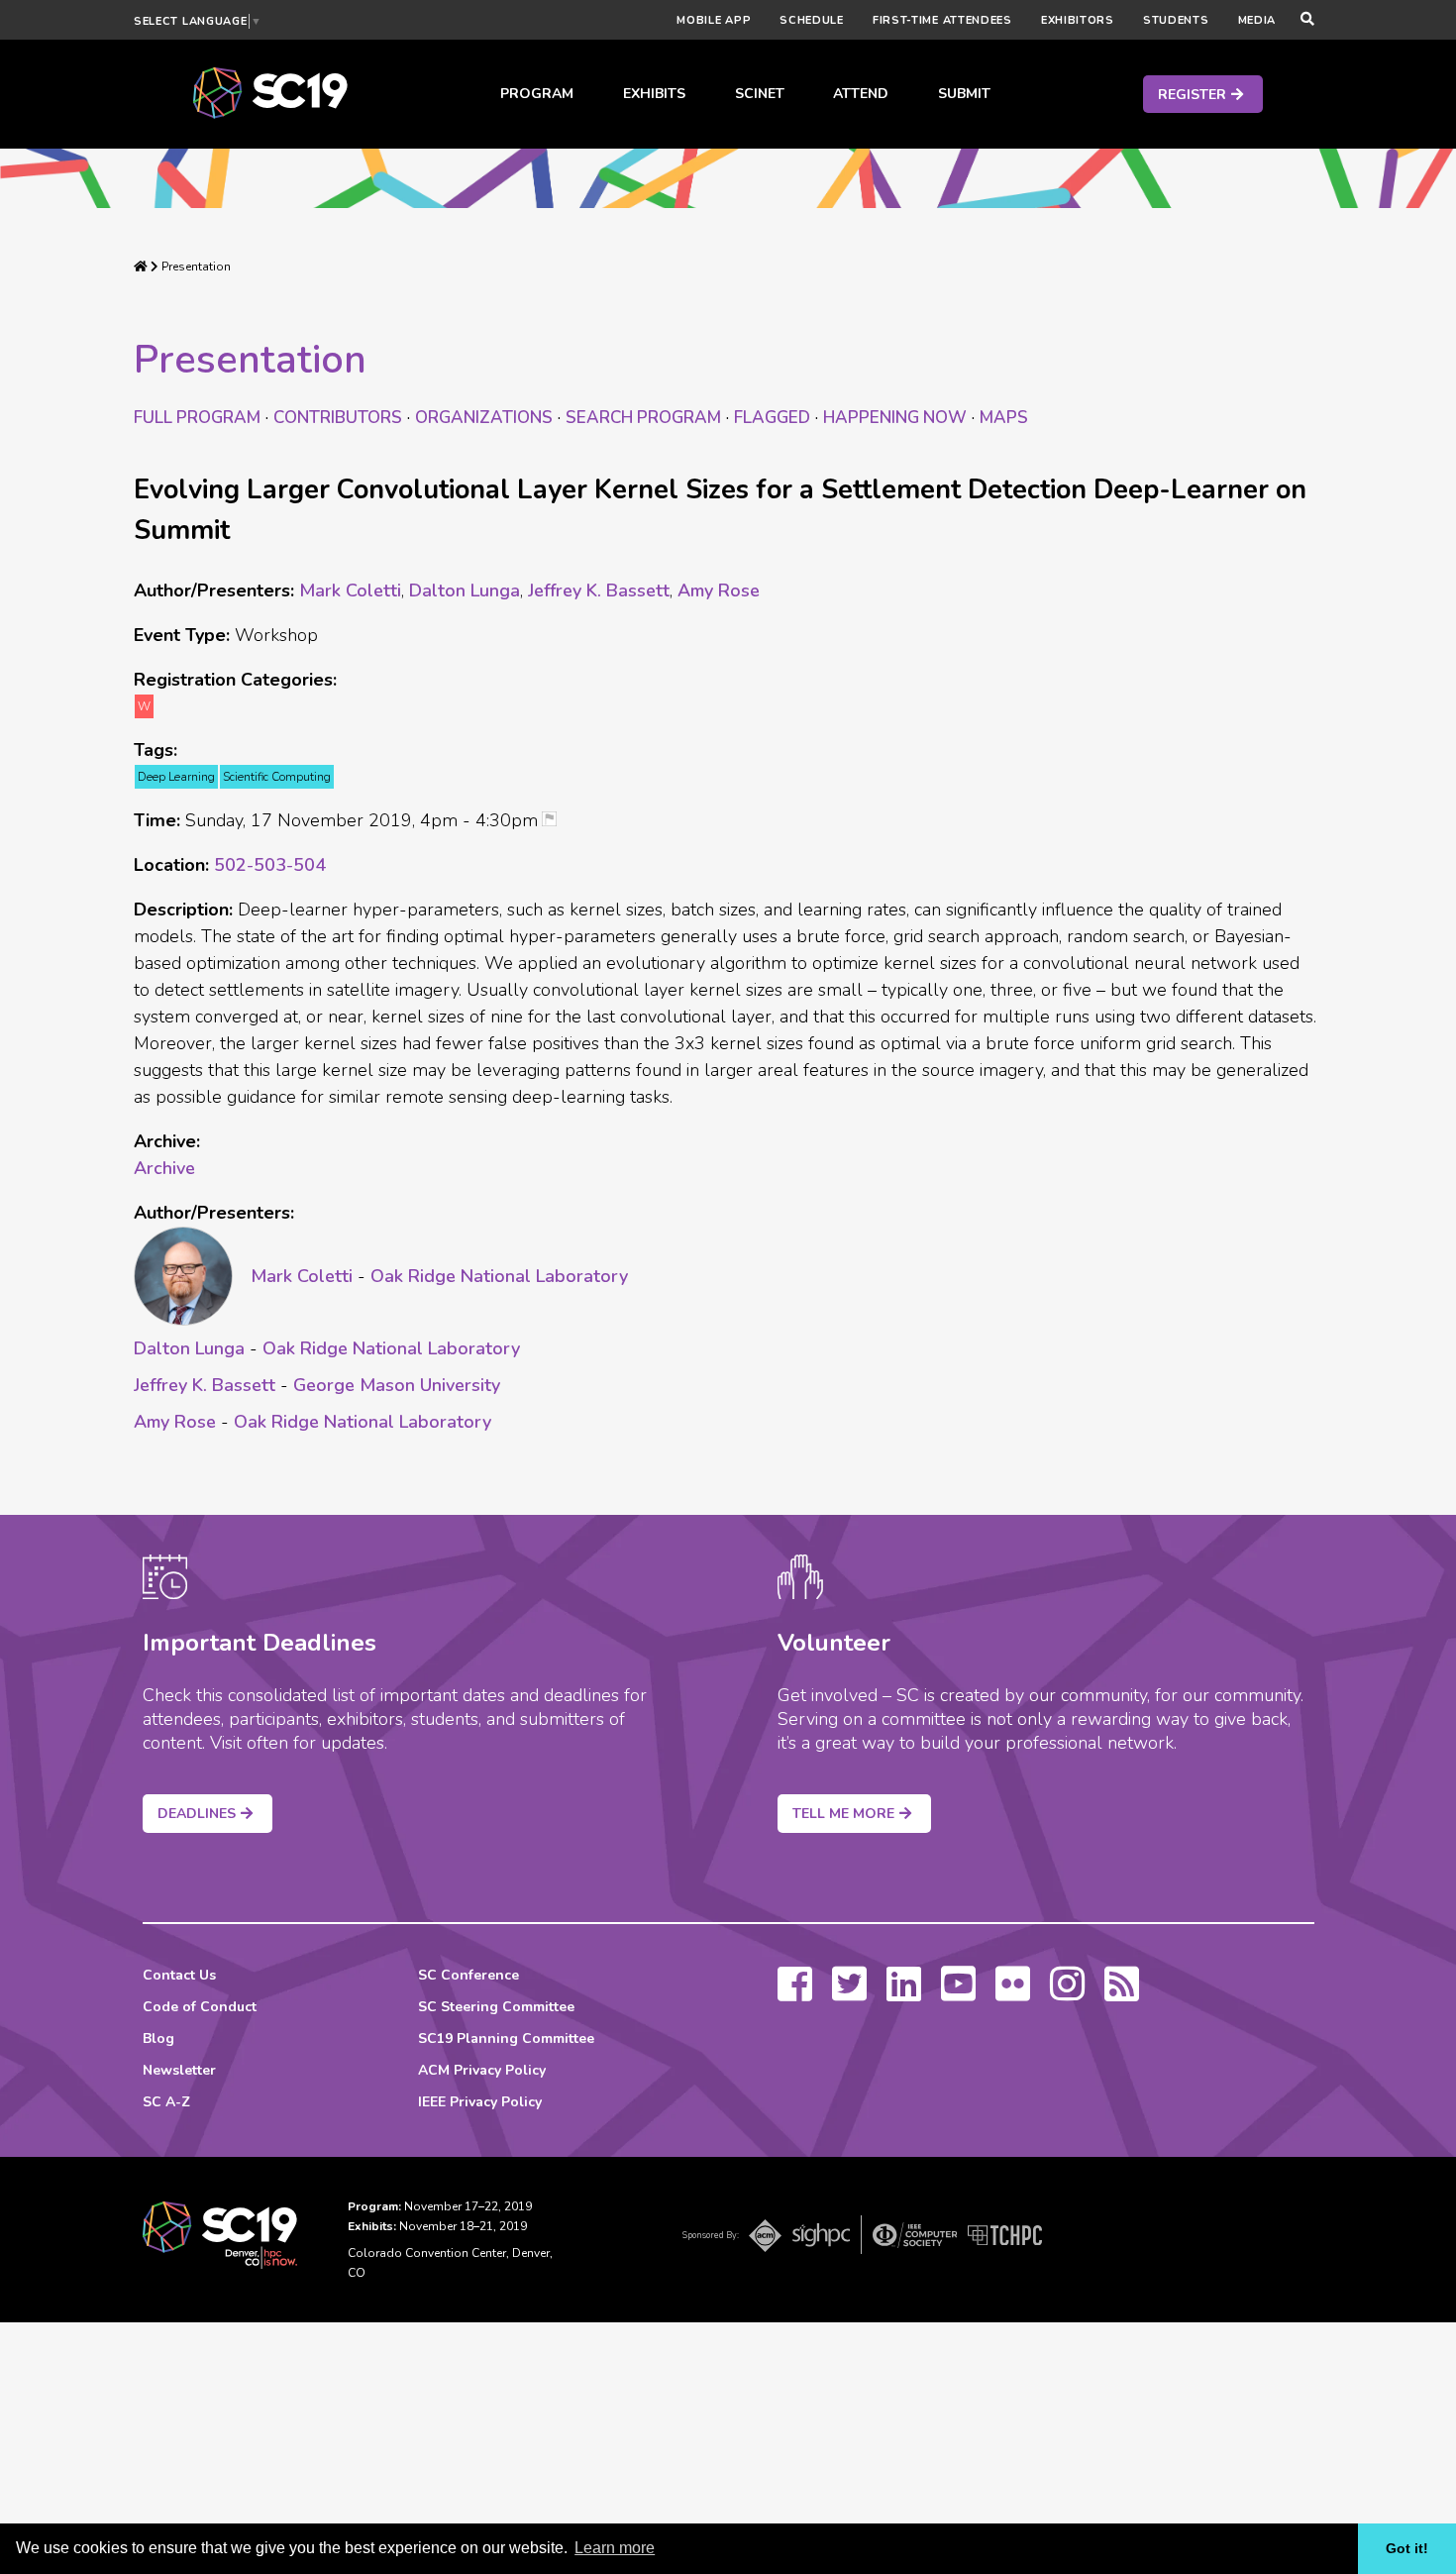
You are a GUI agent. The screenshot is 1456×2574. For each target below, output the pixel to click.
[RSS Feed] (1122, 1993)
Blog (158, 2038)
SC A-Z (166, 2102)
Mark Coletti (350, 590)
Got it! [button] (1407, 2548)
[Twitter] (849, 1993)
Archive (164, 1168)
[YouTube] (958, 1993)
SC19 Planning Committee (506, 2038)
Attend (861, 94)
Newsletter (179, 2070)
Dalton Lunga (465, 590)
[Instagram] (1067, 1993)
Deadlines (197, 1814)
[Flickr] (1013, 1993)
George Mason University (397, 1385)
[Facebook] (795, 1993)
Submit (964, 94)
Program (537, 94)
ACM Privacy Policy (482, 2070)
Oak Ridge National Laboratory (499, 1276)
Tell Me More (843, 1814)
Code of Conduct (200, 2007)
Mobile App (714, 20)
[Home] (141, 267)
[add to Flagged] (557, 821)
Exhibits (654, 94)
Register (1192, 95)
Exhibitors (1078, 20)
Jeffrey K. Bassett (599, 590)
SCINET (760, 94)
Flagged (772, 418)
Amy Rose (719, 590)
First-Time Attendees (942, 20)
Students (1176, 20)
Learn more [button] (615, 2548)
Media (1257, 20)
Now (895, 418)
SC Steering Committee (496, 2007)
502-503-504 (270, 865)
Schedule (812, 20)
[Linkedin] (904, 1993)
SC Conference (468, 1975)
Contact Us (179, 1975)
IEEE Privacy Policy (480, 2102)
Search (643, 418)
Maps (1004, 418)
